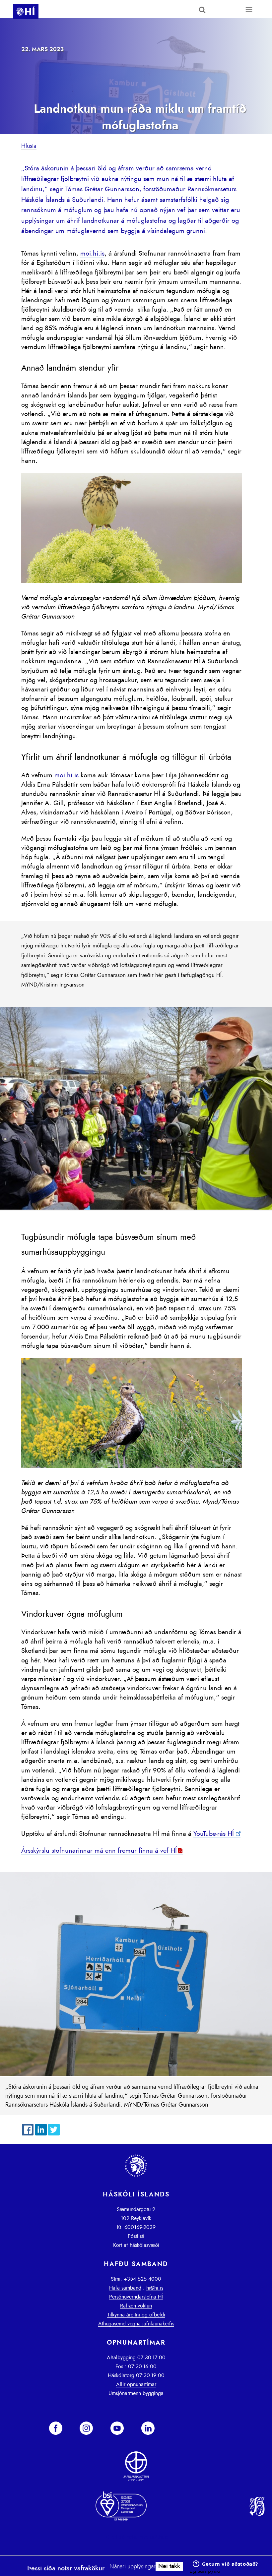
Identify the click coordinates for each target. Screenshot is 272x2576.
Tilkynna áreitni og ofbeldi (136, 2315)
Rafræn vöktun (136, 2306)
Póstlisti (136, 2236)
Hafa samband (125, 2288)
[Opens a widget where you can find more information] (225, 2564)
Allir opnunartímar (136, 2384)
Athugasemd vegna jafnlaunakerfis (136, 2324)
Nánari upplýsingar (133, 2567)
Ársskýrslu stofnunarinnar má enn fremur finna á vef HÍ (99, 1851)
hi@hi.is (155, 2288)
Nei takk (169, 2566)
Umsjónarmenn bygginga (136, 2393)
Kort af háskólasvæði (136, 2245)
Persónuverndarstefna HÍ (136, 2297)
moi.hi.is (92, 254)
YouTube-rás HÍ (214, 1834)
